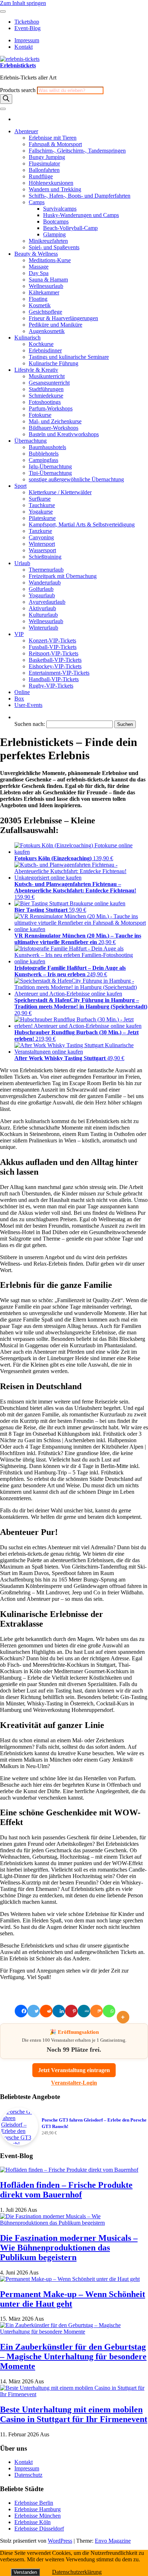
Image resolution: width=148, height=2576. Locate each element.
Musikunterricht (47, 376)
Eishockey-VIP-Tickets (55, 666)
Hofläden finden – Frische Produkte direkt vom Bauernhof (66, 2190)
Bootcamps (56, 222)
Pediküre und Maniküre (55, 325)
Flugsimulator (44, 163)
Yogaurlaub (42, 595)
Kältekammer (44, 292)
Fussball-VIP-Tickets (53, 647)
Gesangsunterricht (49, 383)
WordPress (60, 2541)
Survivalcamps (60, 209)
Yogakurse (41, 512)
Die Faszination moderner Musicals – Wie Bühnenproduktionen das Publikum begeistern (69, 2248)
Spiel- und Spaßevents (54, 247)
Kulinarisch (27, 338)
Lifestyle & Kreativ (36, 370)
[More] (124, 2011)
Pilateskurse (42, 518)
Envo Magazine (113, 2541)
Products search (18, 90)
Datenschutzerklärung (77, 2572)
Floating (38, 299)
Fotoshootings (45, 402)
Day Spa (39, 273)
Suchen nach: (30, 724)
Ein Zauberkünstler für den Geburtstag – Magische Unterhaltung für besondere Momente (73, 2356)
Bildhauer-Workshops (54, 428)
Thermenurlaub (46, 570)
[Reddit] (46, 2011)
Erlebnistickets (18, 65)
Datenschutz (28, 2475)
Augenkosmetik (47, 331)
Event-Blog (27, 28)
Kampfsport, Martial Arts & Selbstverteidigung (82, 524)
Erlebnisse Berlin (34, 2503)
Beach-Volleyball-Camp (70, 228)
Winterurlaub (43, 628)
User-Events (28, 705)
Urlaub (22, 563)
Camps (37, 202)
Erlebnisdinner (45, 350)
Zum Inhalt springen (23, 3)
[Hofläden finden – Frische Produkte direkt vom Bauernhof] (69, 2170)
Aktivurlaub (42, 608)
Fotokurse (40, 415)
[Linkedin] (59, 2011)
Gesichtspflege (45, 312)
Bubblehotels (44, 454)
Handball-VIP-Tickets (54, 679)
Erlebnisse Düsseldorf (39, 2529)
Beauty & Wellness (36, 254)
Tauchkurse (42, 505)
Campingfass (43, 460)
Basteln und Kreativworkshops (64, 434)
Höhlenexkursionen (51, 183)
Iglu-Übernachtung (50, 466)
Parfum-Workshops (51, 408)
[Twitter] (34, 2011)
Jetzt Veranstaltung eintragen (74, 2070)
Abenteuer (26, 131)
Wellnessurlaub (46, 286)
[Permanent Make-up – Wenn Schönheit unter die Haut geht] (70, 2279)
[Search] (6, 99)
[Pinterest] (71, 2011)
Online (22, 692)
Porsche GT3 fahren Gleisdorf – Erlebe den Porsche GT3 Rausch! (94, 2123)
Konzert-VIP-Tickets (52, 641)
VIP (19, 634)
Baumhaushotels (47, 447)
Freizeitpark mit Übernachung (63, 576)
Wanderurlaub (45, 582)
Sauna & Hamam (48, 280)
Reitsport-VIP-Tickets (54, 653)
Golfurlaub (41, 589)
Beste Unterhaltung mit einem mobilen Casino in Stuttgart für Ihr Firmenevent (74, 2414)
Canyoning (41, 537)
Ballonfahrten (44, 170)
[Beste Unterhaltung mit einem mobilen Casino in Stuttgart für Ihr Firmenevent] (74, 2394)
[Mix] (96, 2011)
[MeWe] (84, 2011)
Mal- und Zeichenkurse (55, 421)
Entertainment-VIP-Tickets (59, 673)
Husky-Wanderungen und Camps (81, 215)
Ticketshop (27, 22)
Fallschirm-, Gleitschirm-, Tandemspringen (77, 151)
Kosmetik (40, 305)
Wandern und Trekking (55, 189)
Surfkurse (40, 499)
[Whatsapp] (109, 2011)
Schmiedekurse (46, 396)
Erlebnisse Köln (33, 2522)
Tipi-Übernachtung (50, 473)
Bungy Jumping (47, 157)
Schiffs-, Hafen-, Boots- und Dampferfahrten (80, 196)
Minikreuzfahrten (48, 241)
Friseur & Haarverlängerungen (63, 318)
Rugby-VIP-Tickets (51, 686)
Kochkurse (41, 344)
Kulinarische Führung (54, 363)
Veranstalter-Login (74, 2083)
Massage (39, 267)
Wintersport (42, 544)
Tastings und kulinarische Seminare (69, 357)
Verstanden (25, 2572)
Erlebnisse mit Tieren (53, 138)
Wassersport (42, 550)
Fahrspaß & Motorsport (55, 144)
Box (19, 699)
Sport (20, 486)
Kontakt (24, 47)
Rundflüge (41, 176)
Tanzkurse (40, 531)
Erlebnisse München (38, 2516)
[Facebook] (21, 2011)
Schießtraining (45, 557)
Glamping (54, 234)
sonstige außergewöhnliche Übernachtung (76, 479)
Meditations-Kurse (50, 260)
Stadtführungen (46, 389)
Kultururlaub (43, 615)
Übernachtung (31, 441)
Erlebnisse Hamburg (38, 2509)
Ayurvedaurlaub (47, 602)
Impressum (27, 40)
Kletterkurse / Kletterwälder (60, 492)
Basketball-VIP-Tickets (55, 660)
